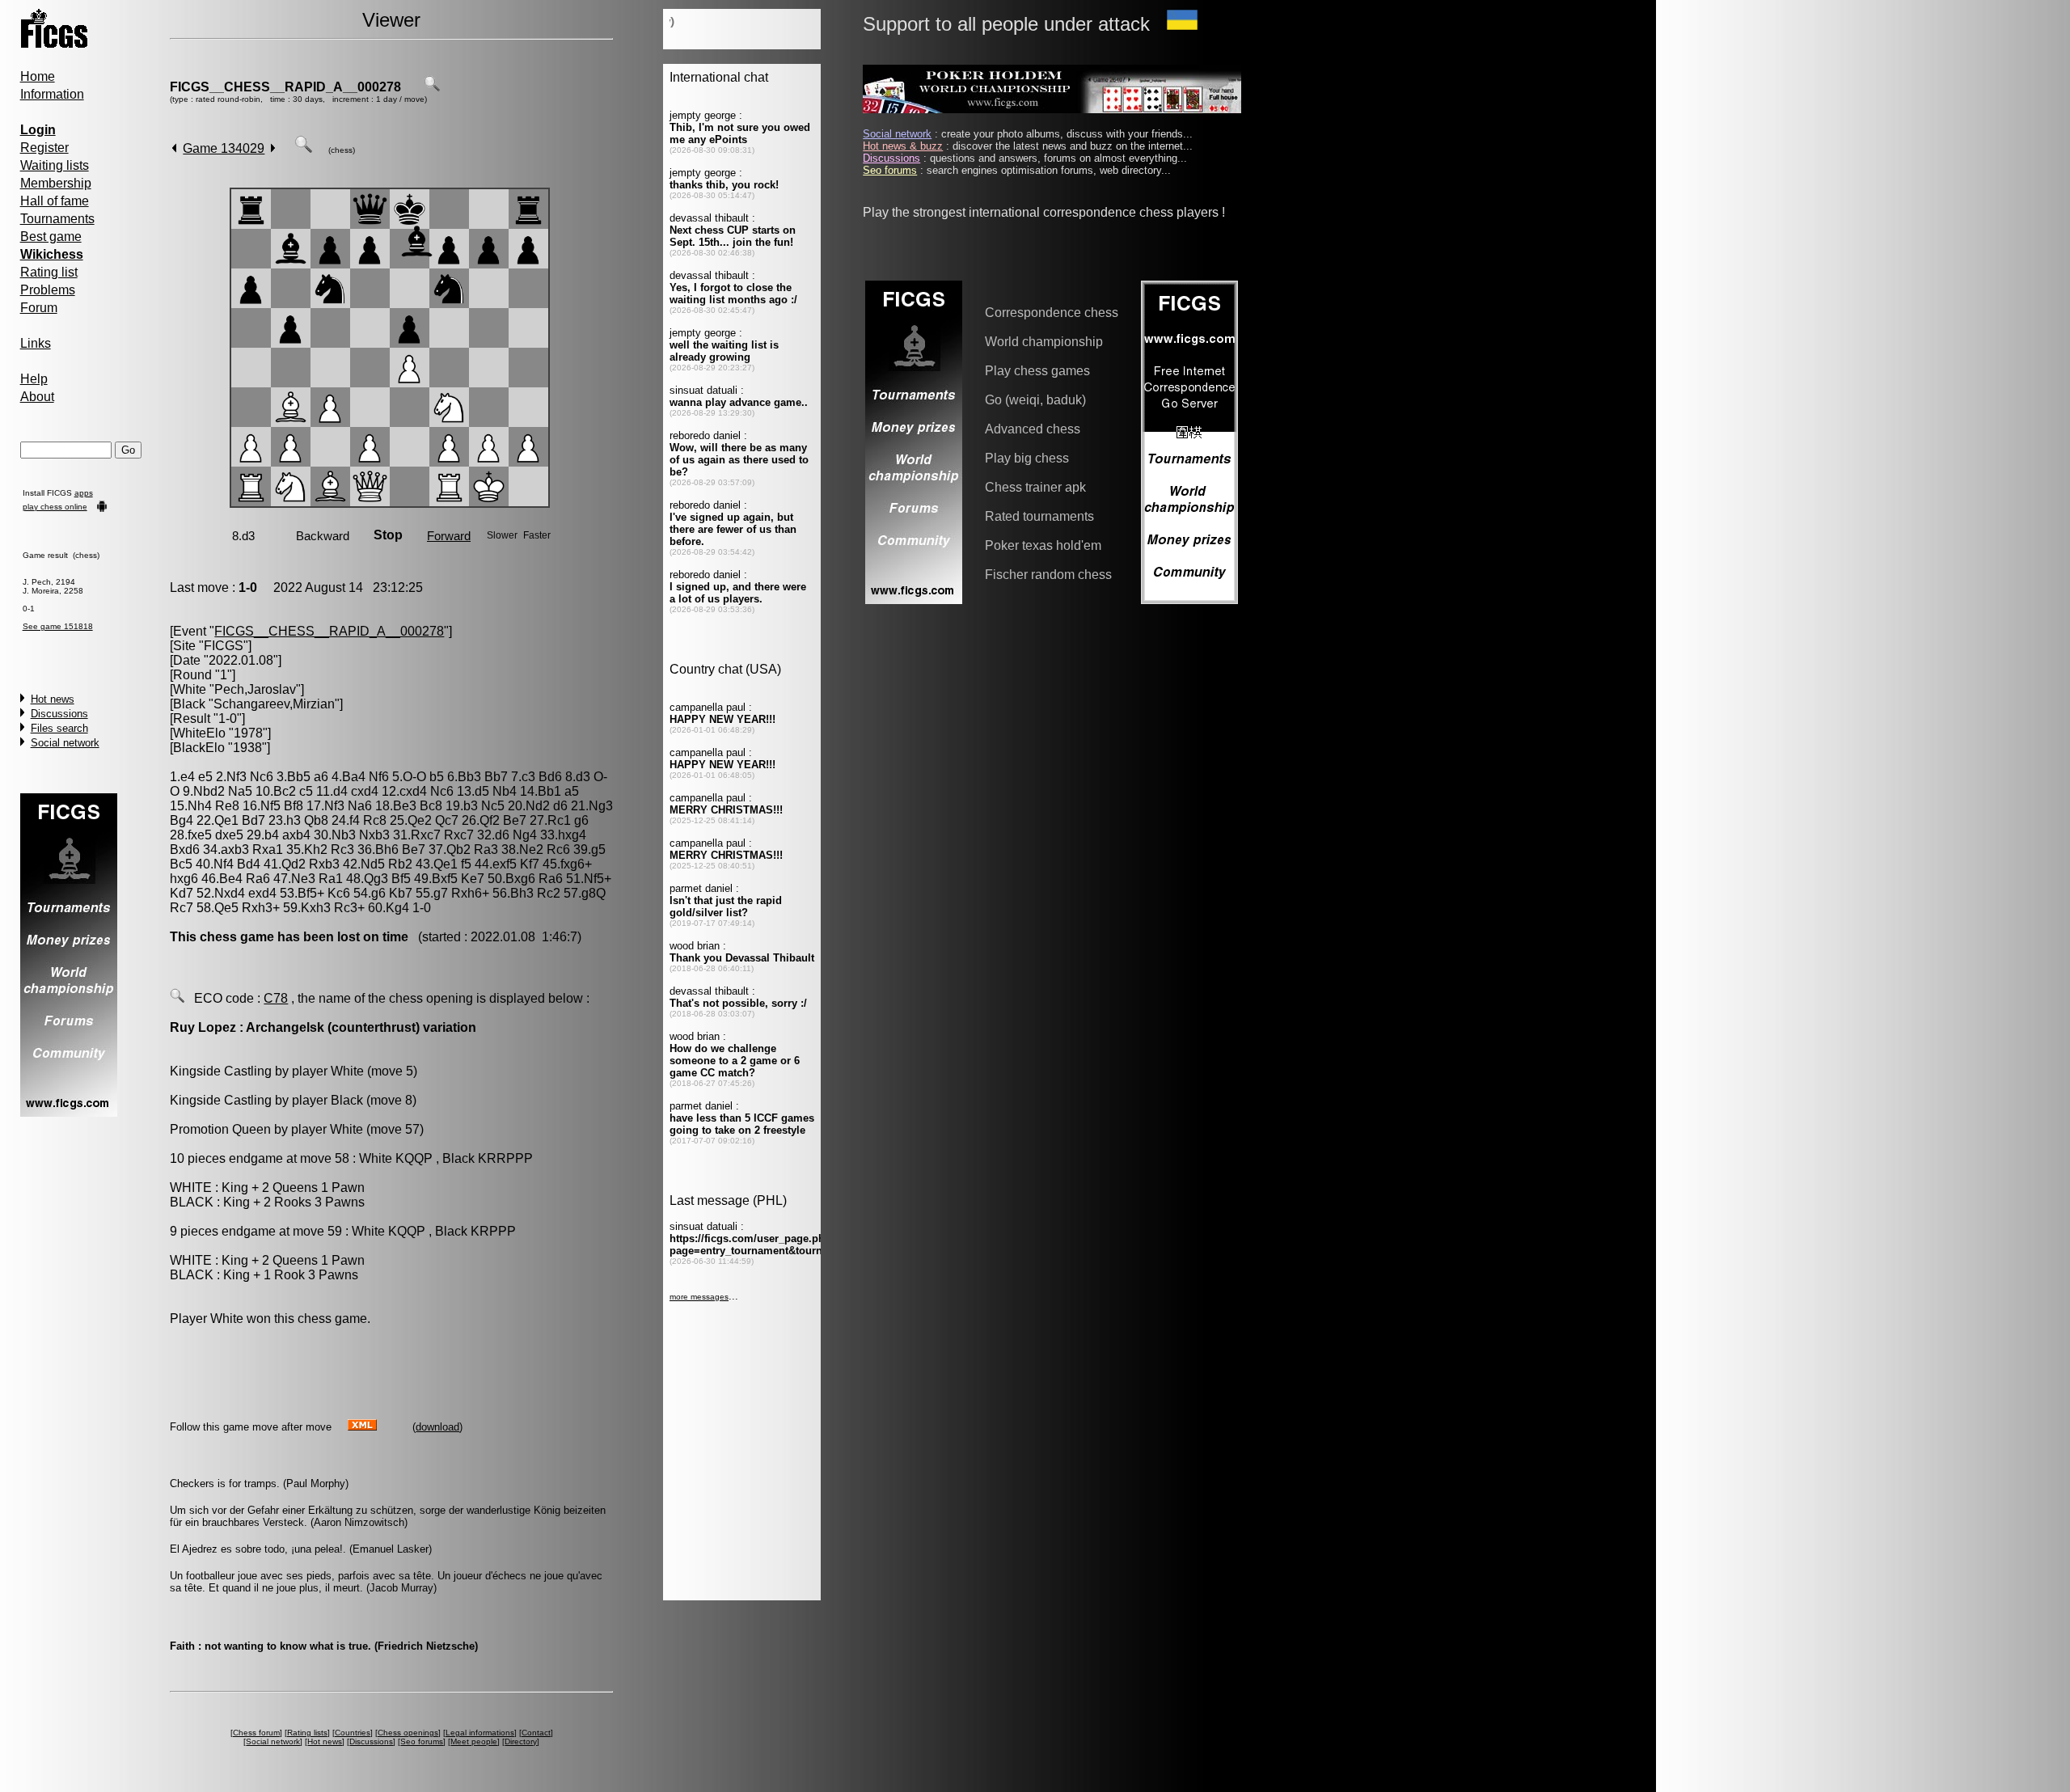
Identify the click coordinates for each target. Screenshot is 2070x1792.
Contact (536, 1733)
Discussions (59, 714)
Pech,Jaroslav (255, 689)
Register (44, 148)
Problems (48, 290)
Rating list (49, 272)
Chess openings (408, 1733)
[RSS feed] (362, 1426)
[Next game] (273, 148)
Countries (353, 1733)
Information (52, 94)
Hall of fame (55, 201)
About (37, 397)
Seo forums (422, 1741)
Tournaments (57, 219)
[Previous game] (174, 148)
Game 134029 (224, 148)
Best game (51, 237)
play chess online (55, 507)
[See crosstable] (432, 87)
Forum (39, 308)
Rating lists (307, 1733)
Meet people (474, 1741)
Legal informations (480, 1733)
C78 (276, 998)
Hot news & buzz (903, 146)
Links (36, 343)
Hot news (53, 699)
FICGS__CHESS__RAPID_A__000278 (285, 87)
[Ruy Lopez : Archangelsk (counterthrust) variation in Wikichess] (177, 998)
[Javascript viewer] (303, 148)
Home (38, 76)
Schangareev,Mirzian (274, 704)
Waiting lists (55, 165)
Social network (65, 743)
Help (34, 379)
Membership (56, 183)
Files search (59, 728)
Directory (521, 1741)
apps (84, 493)
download (437, 1427)
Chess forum (256, 1733)
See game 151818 (58, 626)
